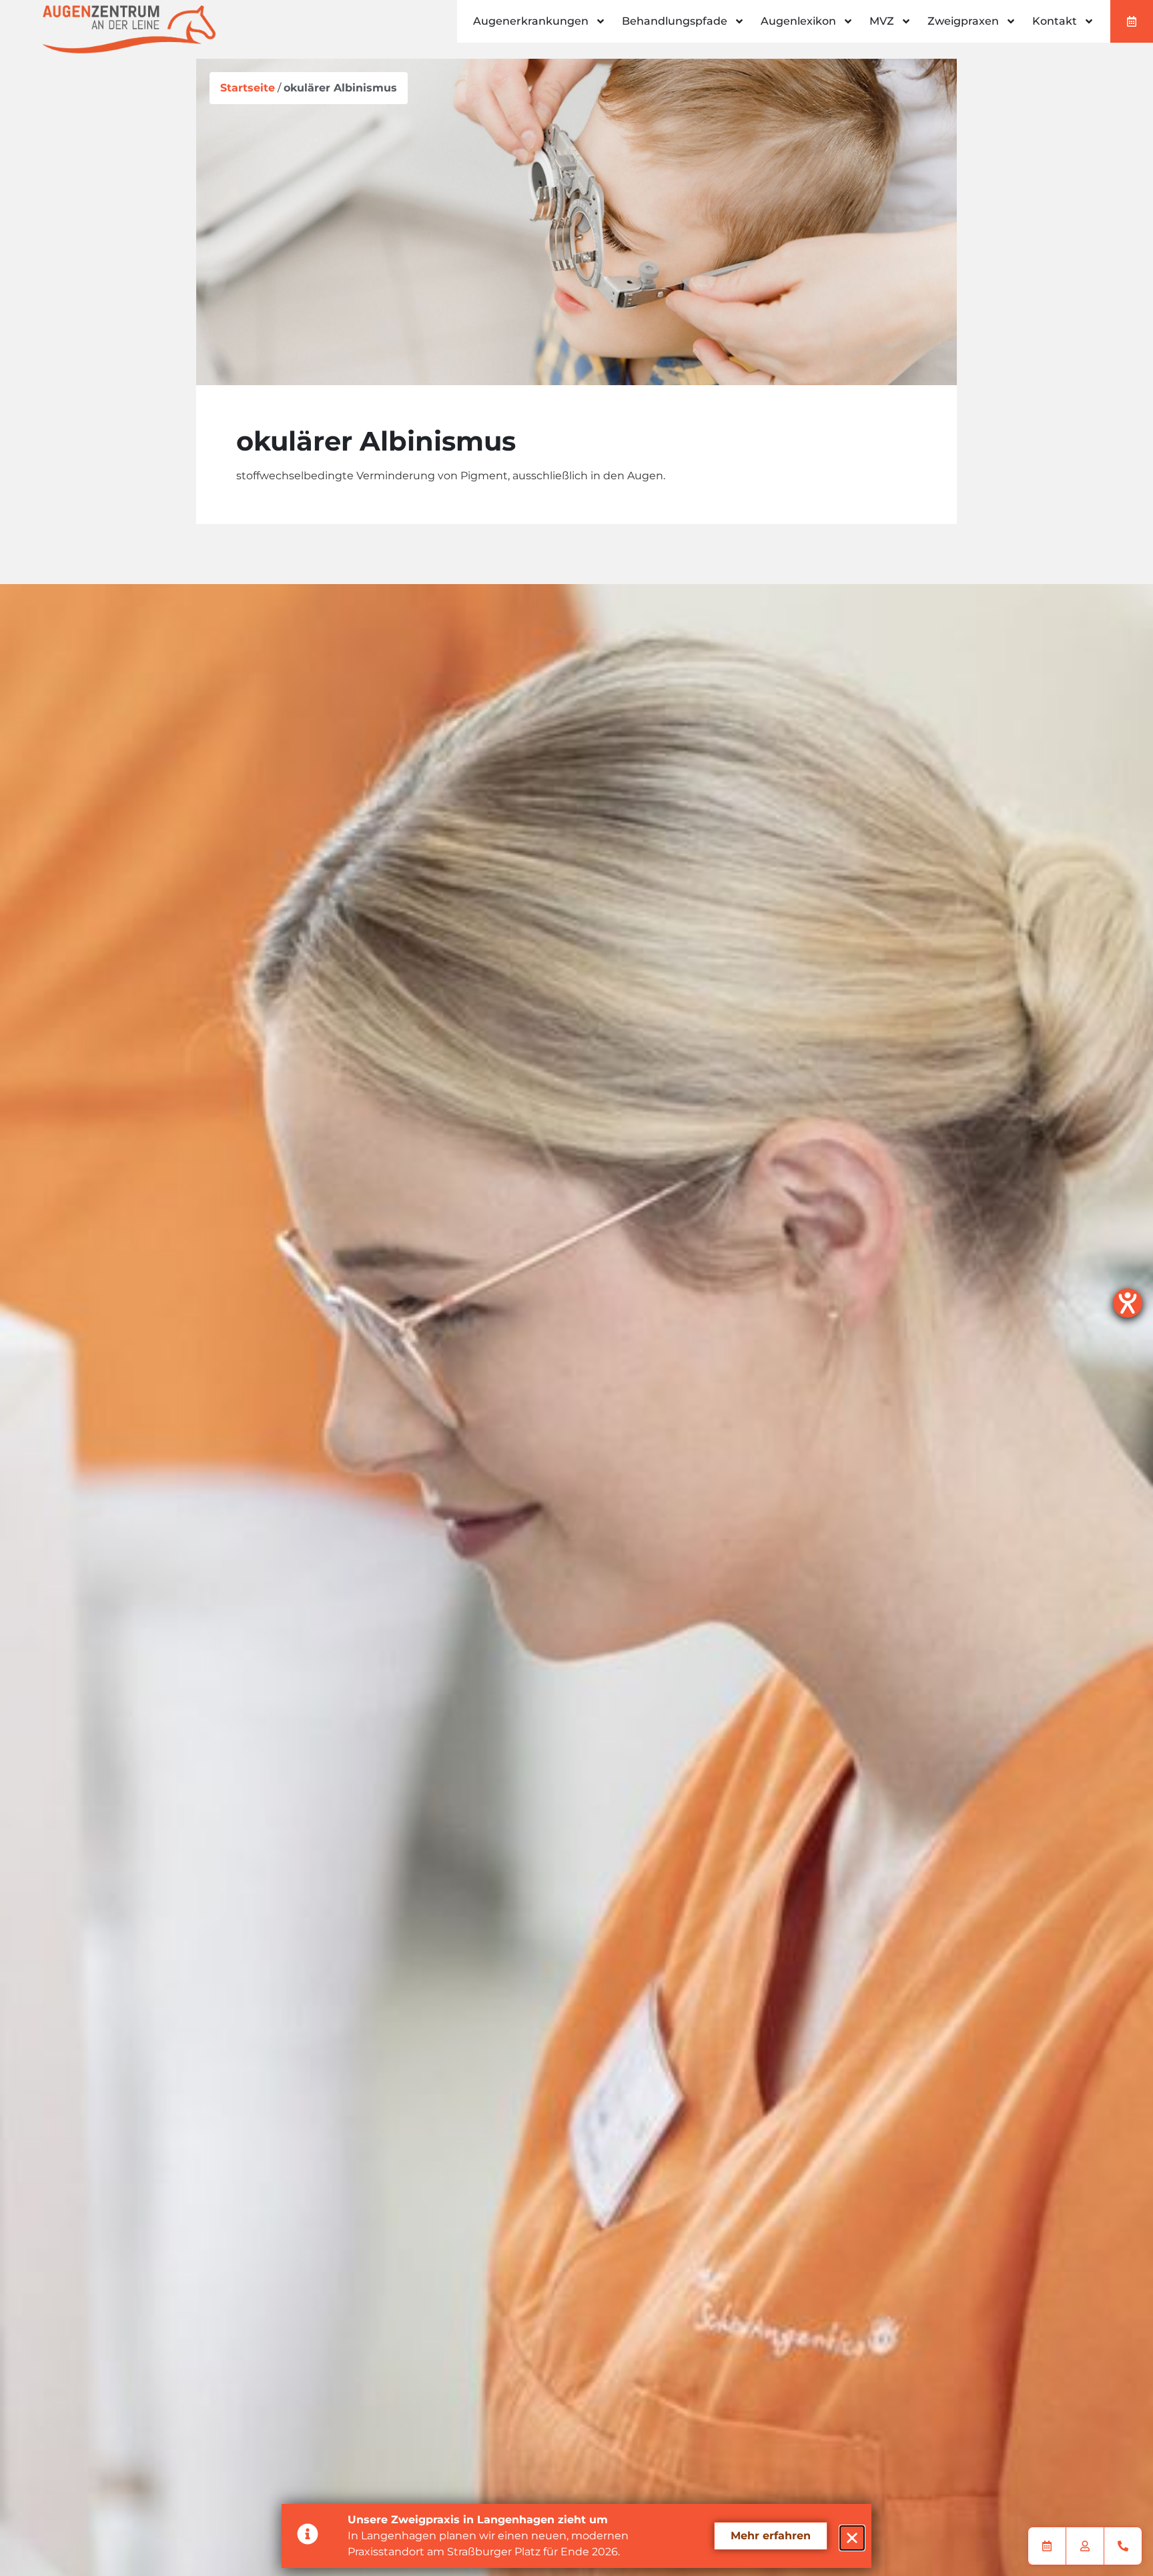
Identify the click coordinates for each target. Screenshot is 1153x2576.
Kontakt (1055, 21)
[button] (852, 2538)
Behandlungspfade (675, 21)
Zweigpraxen (963, 21)
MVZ (882, 21)
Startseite (248, 88)
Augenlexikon (798, 21)
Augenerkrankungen (531, 21)
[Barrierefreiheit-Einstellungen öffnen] (1128, 1303)
